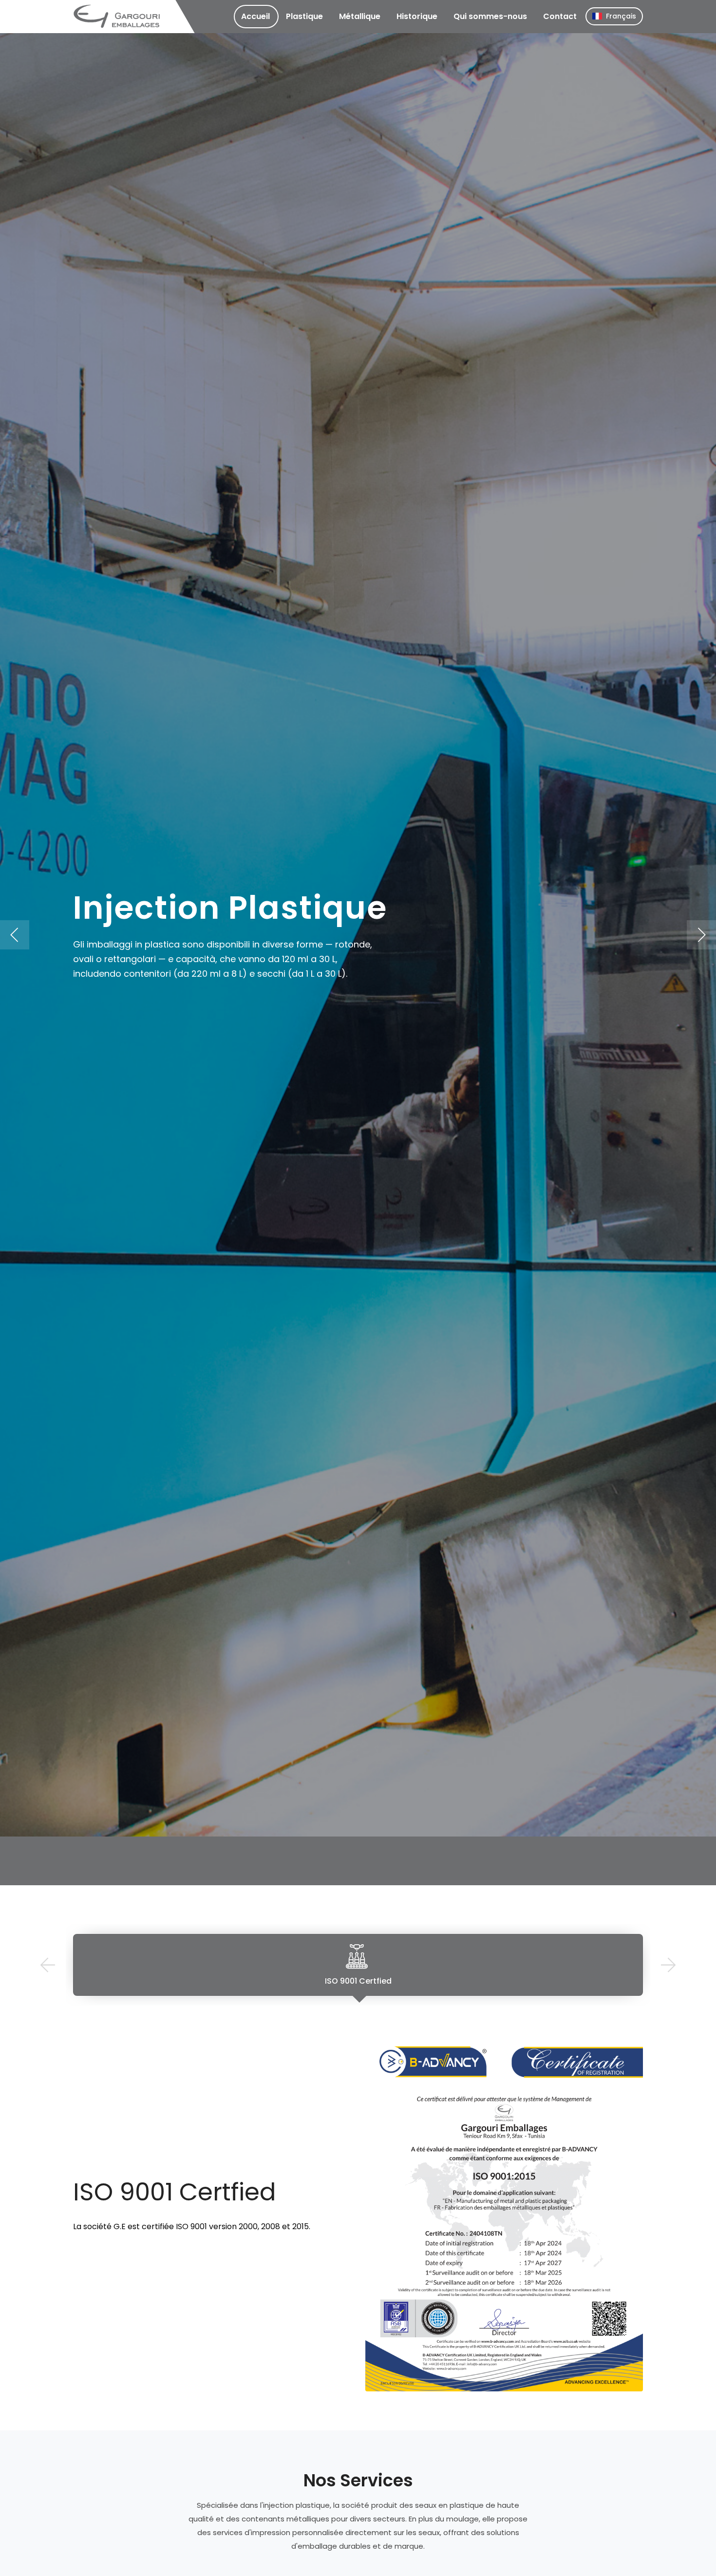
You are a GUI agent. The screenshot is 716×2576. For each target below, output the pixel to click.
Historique (417, 16)
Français (621, 16)
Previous (47, 1965)
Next (669, 1965)
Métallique (360, 16)
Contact (560, 16)
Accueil (255, 16)
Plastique (304, 16)
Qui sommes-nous (490, 16)
